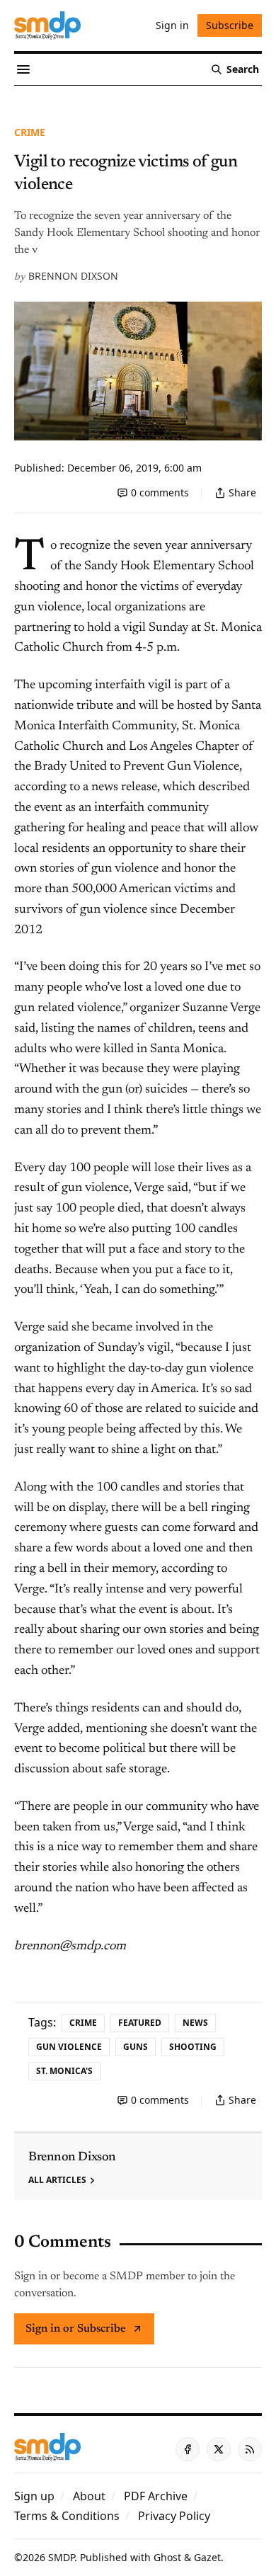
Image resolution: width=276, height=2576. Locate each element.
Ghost (167, 2557)
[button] (34, 2496)
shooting (193, 2047)
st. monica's (64, 2071)
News (195, 2023)
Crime (30, 132)
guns (136, 2047)
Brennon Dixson (73, 276)
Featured (140, 2023)
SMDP (61, 2557)
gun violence (69, 2047)
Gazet (207, 2557)
